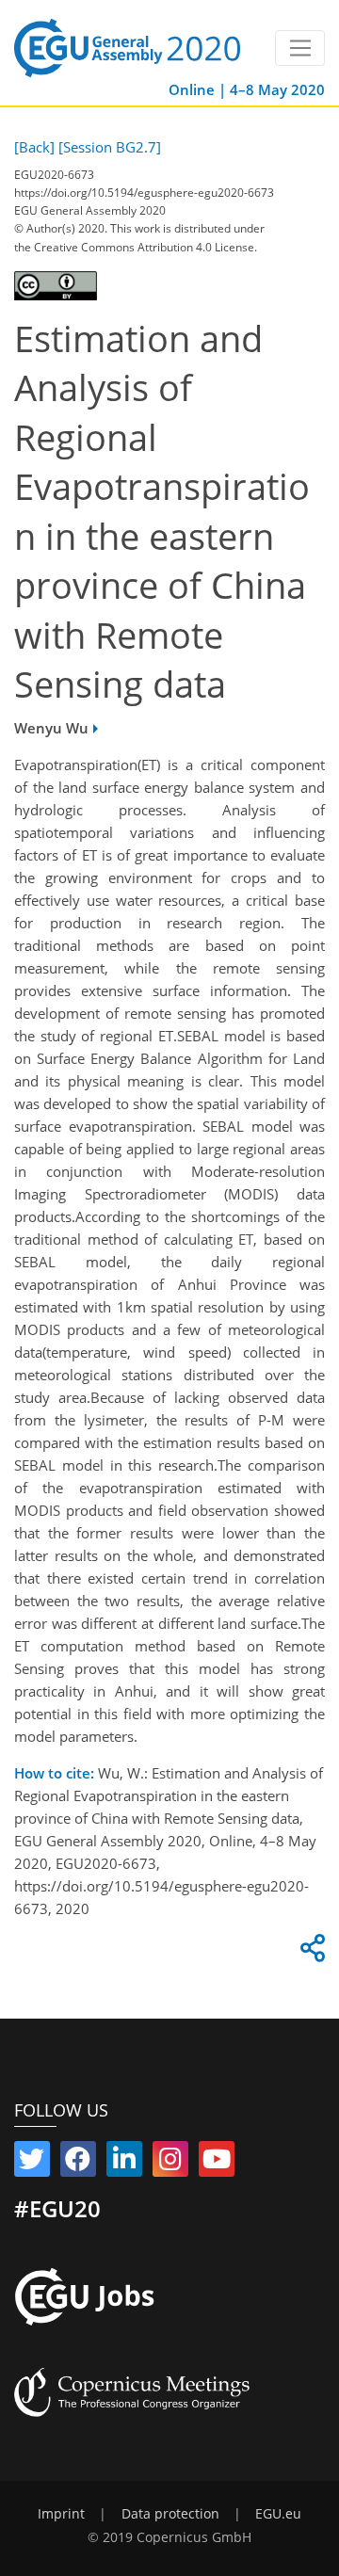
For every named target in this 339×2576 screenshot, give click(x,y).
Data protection (170, 2514)
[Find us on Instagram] (170, 2163)
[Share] (310, 1953)
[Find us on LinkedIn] (124, 2163)
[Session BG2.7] (110, 147)
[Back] (34, 147)
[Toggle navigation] (300, 48)
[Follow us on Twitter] (32, 2163)
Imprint (61, 2514)
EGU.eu (278, 2514)
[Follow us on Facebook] (78, 2163)
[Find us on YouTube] (217, 2163)
